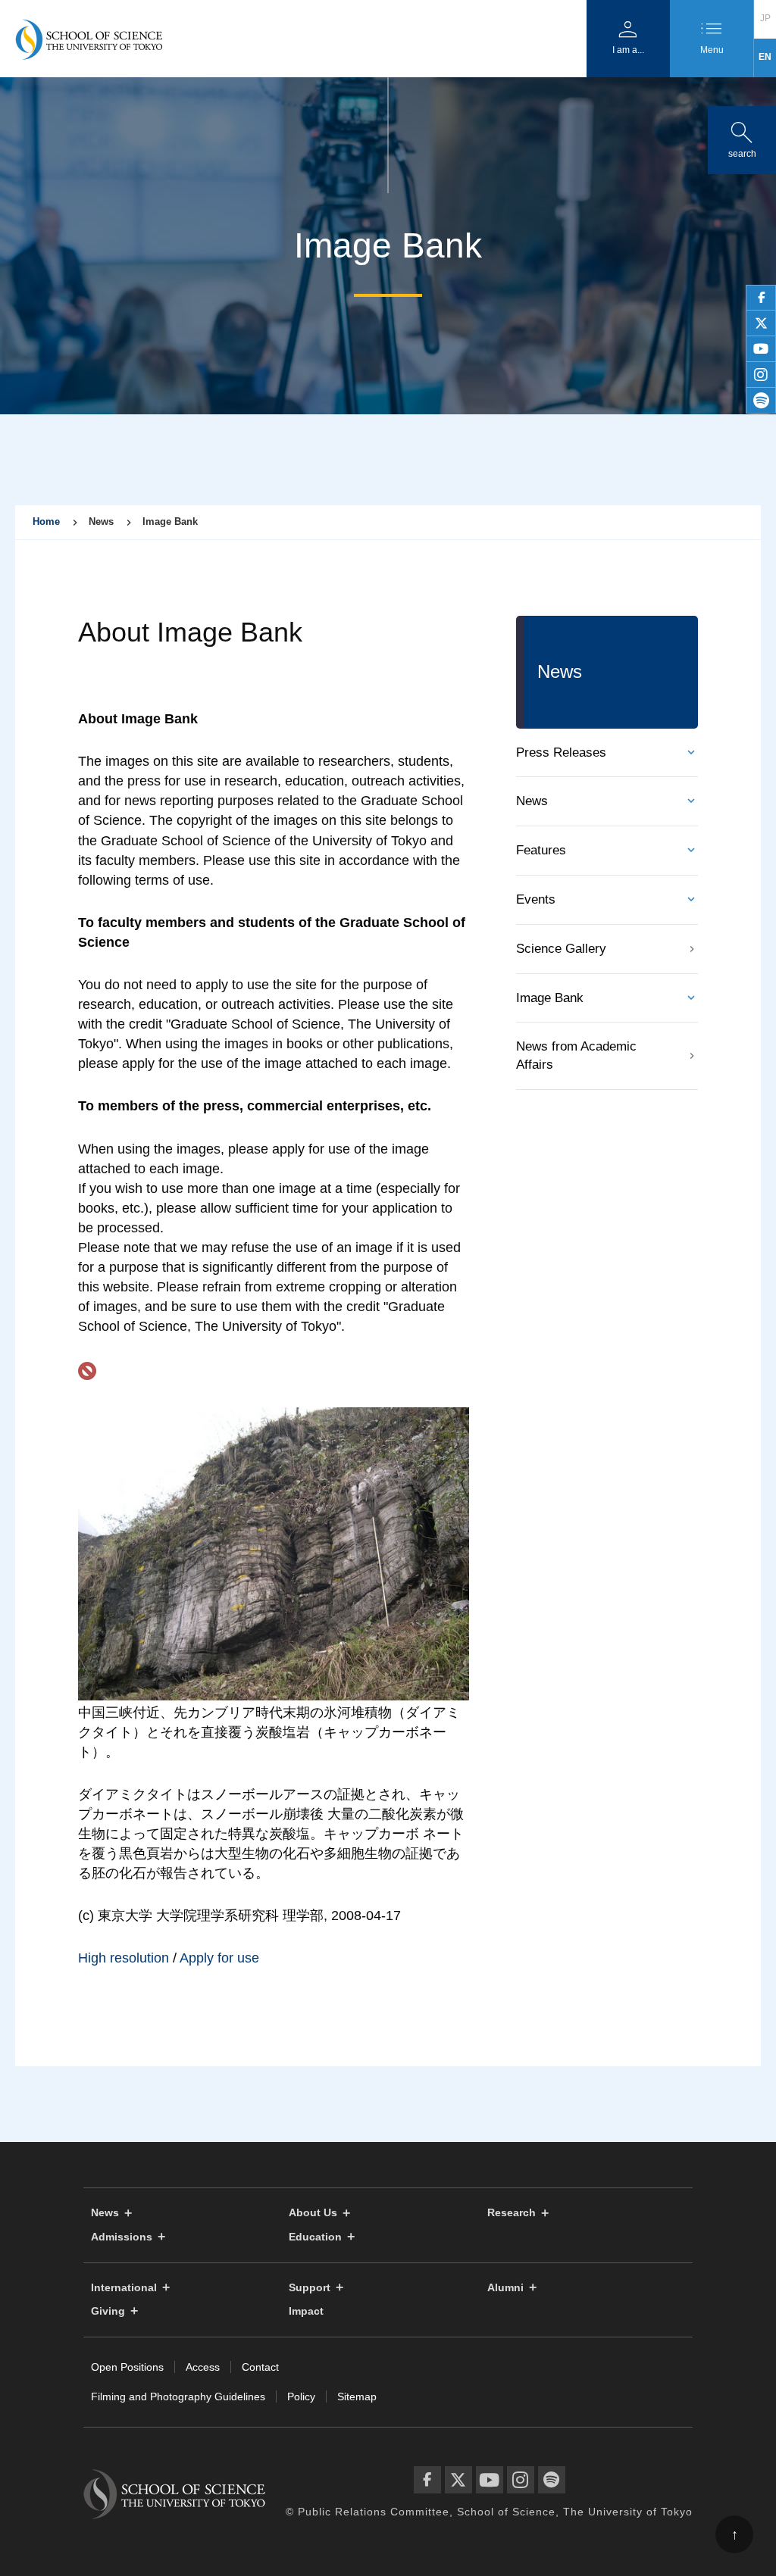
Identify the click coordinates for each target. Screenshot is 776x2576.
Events (536, 899)
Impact (306, 2311)
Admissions (122, 2237)
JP (765, 18)
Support (310, 2288)
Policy (301, 2396)
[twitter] (761, 323)
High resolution (124, 1958)
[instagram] (761, 375)
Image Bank (550, 998)
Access (203, 2367)
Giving (108, 2311)
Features (541, 850)
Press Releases (561, 753)
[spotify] (761, 401)
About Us (313, 2213)
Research (512, 2213)
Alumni (505, 2288)
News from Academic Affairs (576, 1055)
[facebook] (761, 298)
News (532, 801)
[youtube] (761, 349)
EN (765, 57)
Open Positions (127, 2367)
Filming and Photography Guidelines (178, 2396)
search (742, 137)
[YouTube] (490, 2480)
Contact (260, 2367)
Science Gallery (561, 949)
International (124, 2288)
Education (315, 2237)
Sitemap (357, 2396)
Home (46, 521)
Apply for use (219, 1958)
